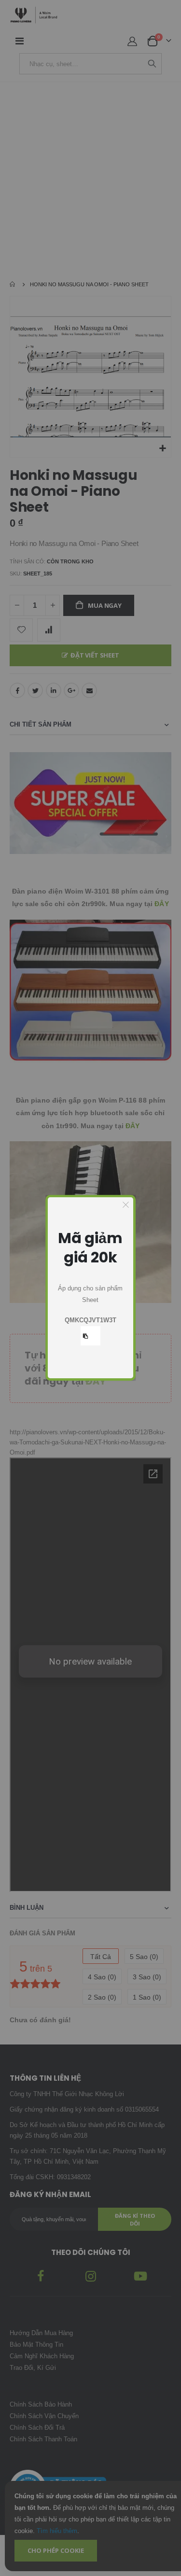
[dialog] (91, 1288)
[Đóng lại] (126, 1205)
